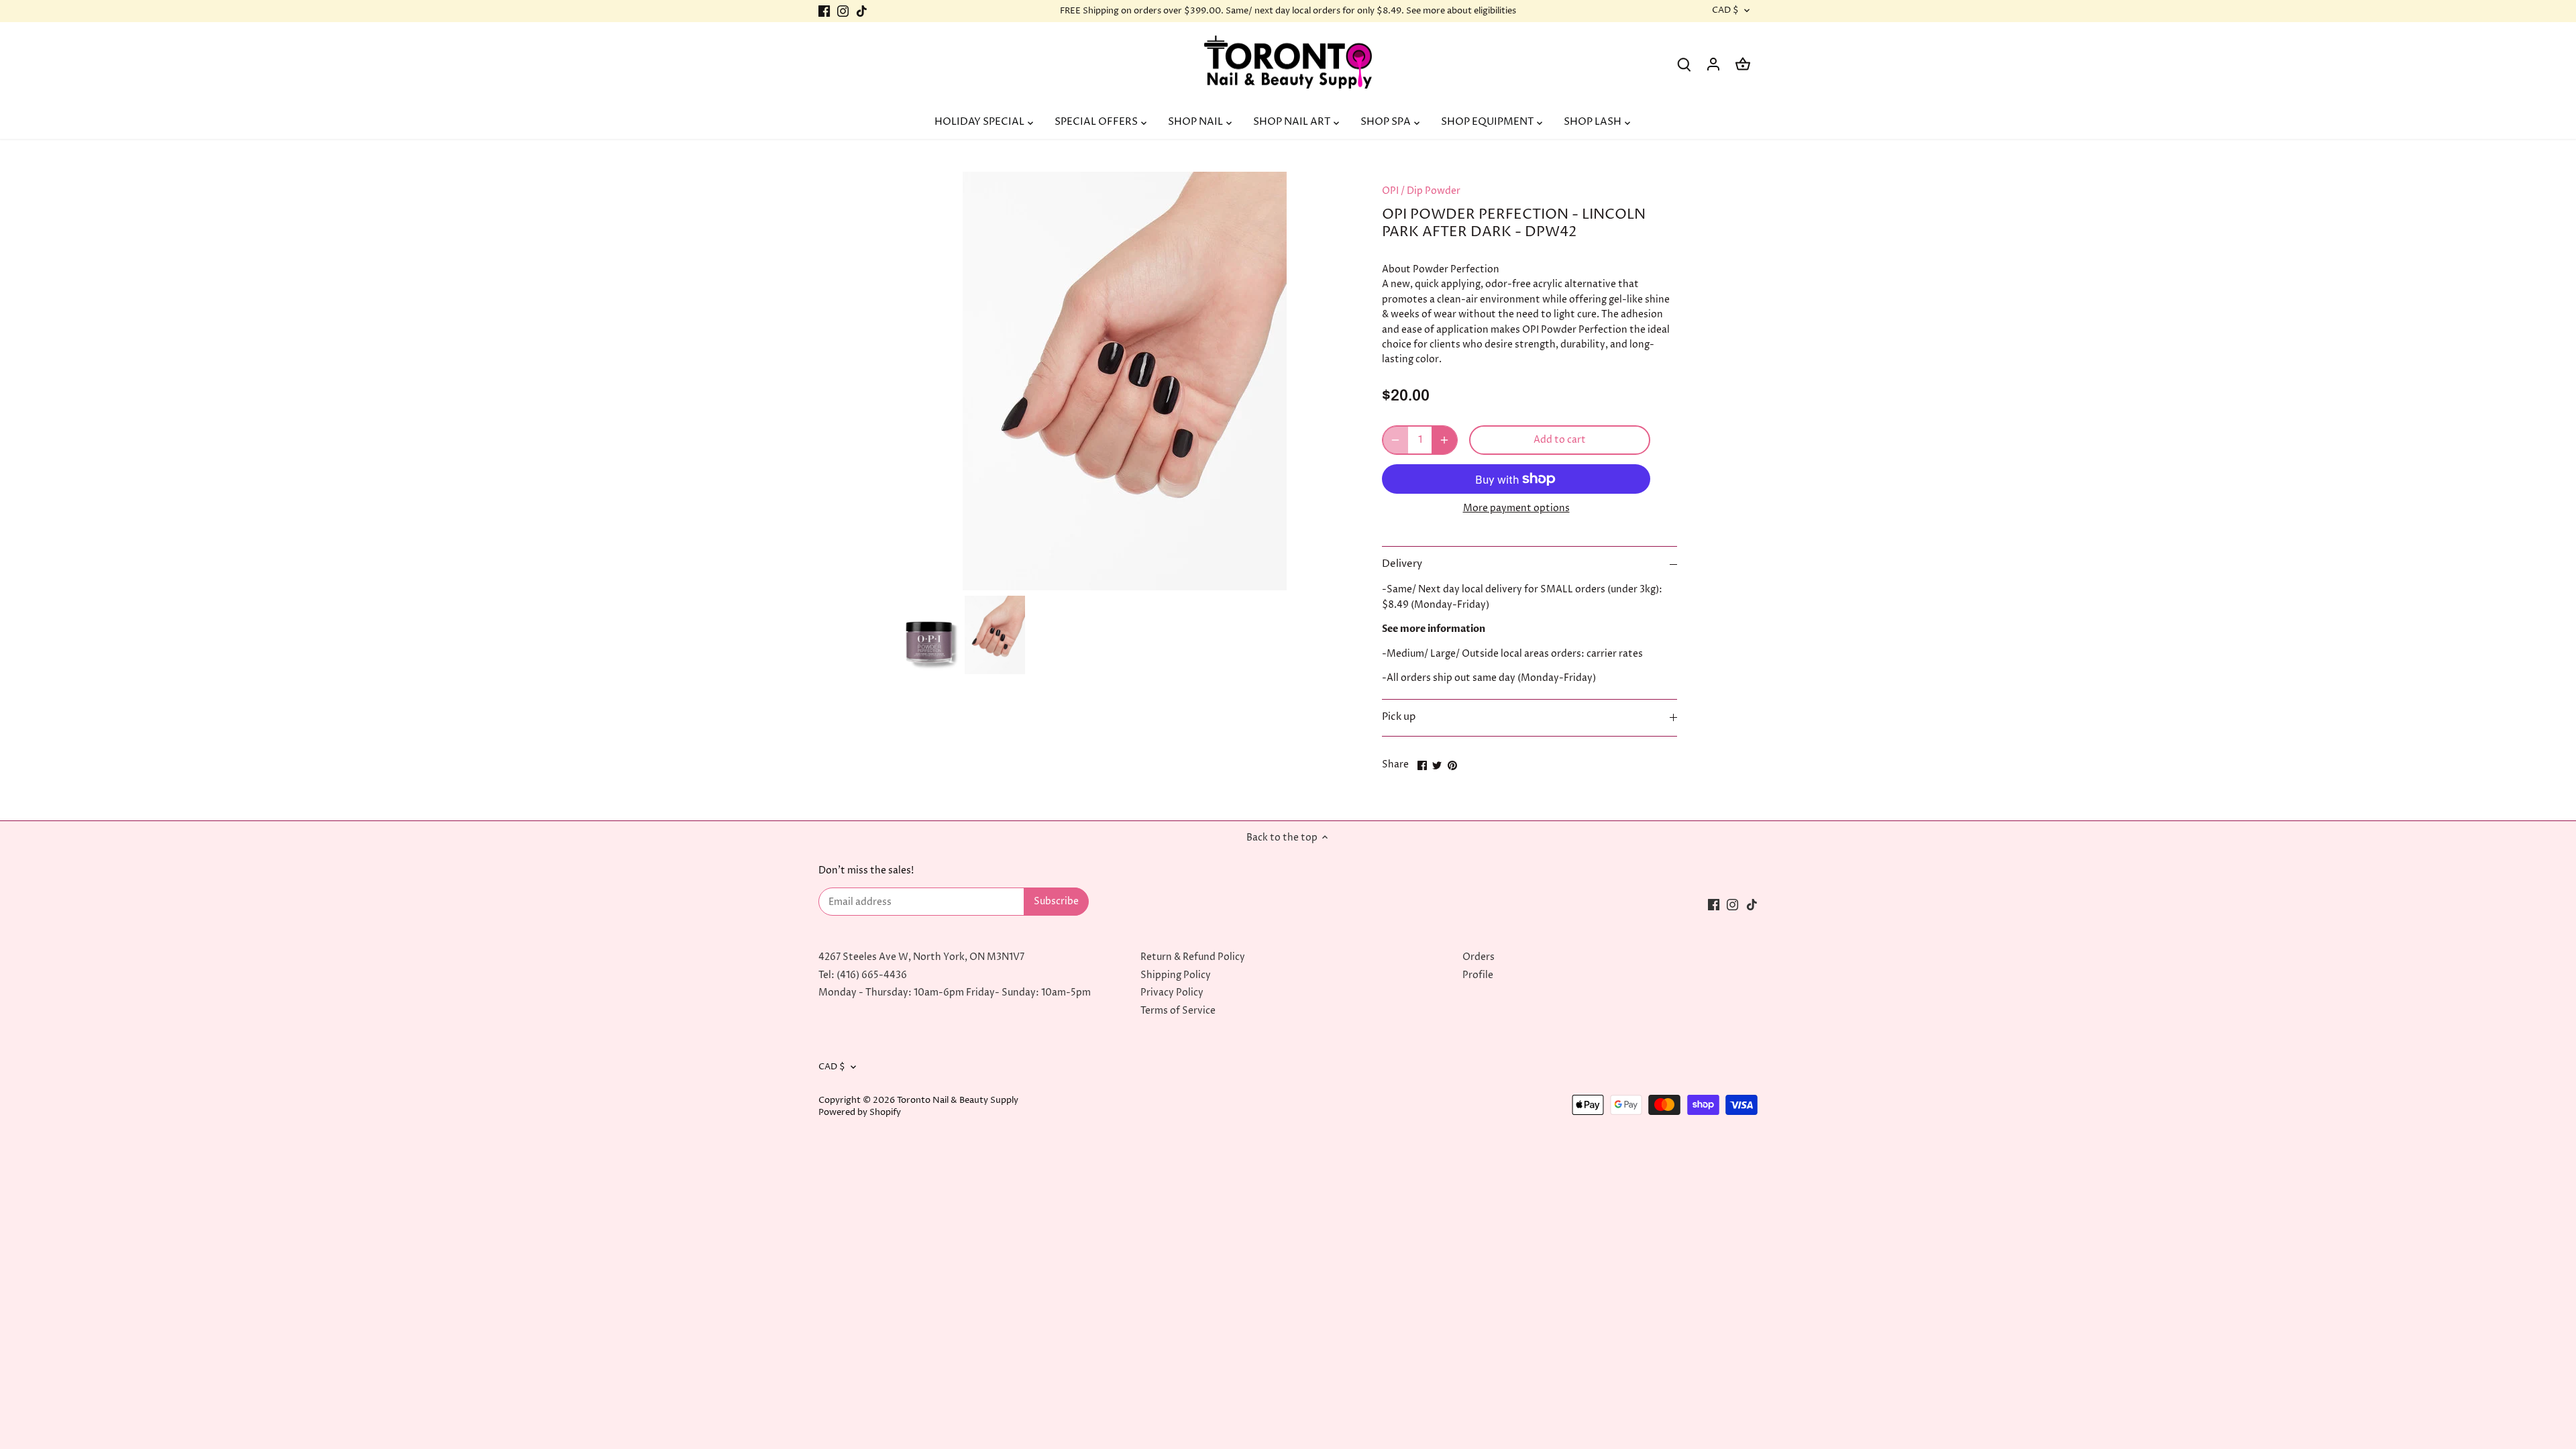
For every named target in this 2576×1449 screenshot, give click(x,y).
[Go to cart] (1743, 64)
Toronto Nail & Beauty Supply (958, 1101)
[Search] (1684, 64)
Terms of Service (1178, 1011)
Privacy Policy (1172, 992)
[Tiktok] (862, 11)
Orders (1479, 957)
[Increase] (1444, 440)
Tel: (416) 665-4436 (863, 975)
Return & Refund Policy (1193, 957)
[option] (929, 635)
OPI (1390, 191)
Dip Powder (1434, 191)
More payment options (1516, 508)
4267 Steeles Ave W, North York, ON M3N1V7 (921, 957)
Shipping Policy (1176, 975)
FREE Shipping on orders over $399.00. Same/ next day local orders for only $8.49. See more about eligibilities (1288, 11)
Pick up (1399, 717)
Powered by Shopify (860, 1113)
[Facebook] (824, 11)
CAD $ (1725, 11)
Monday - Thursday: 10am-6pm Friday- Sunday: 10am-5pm (955, 992)
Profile (1478, 975)
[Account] (1713, 64)
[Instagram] (843, 11)
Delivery (1402, 564)
